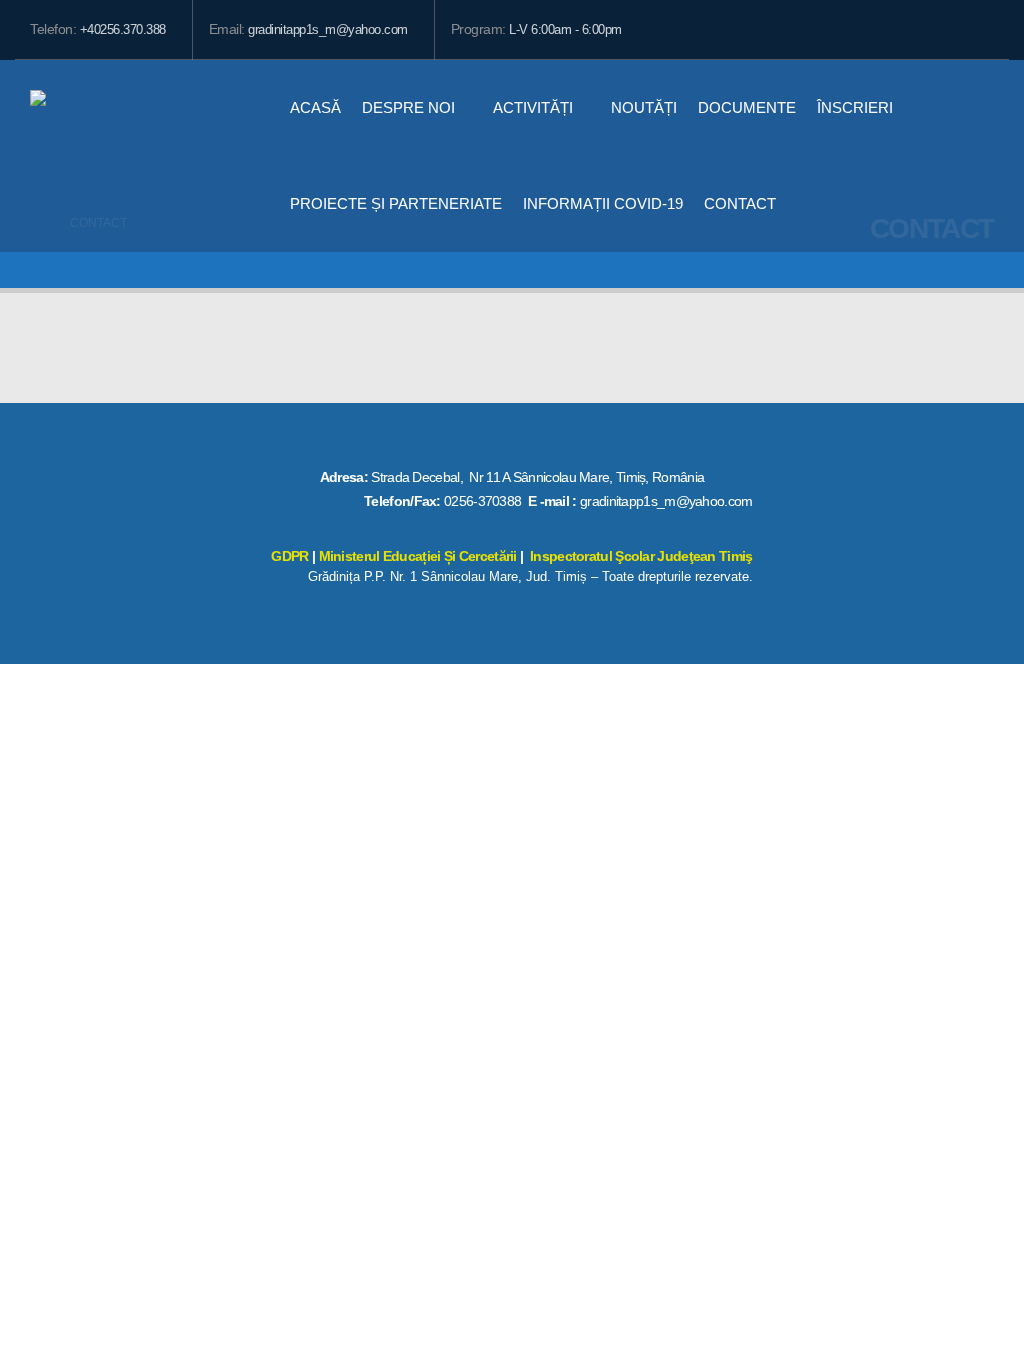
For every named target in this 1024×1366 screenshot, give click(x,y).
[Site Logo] (140, 155)
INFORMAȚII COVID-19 (603, 203)
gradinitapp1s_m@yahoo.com (328, 30)
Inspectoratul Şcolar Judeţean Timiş (641, 556)
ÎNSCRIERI (855, 107)
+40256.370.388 (123, 30)
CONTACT (740, 203)
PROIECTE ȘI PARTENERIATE (396, 203)
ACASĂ (315, 107)
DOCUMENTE (747, 107)
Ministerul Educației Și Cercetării (418, 556)
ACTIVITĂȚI (533, 107)
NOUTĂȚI (644, 107)
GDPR (289, 556)
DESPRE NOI (408, 107)
